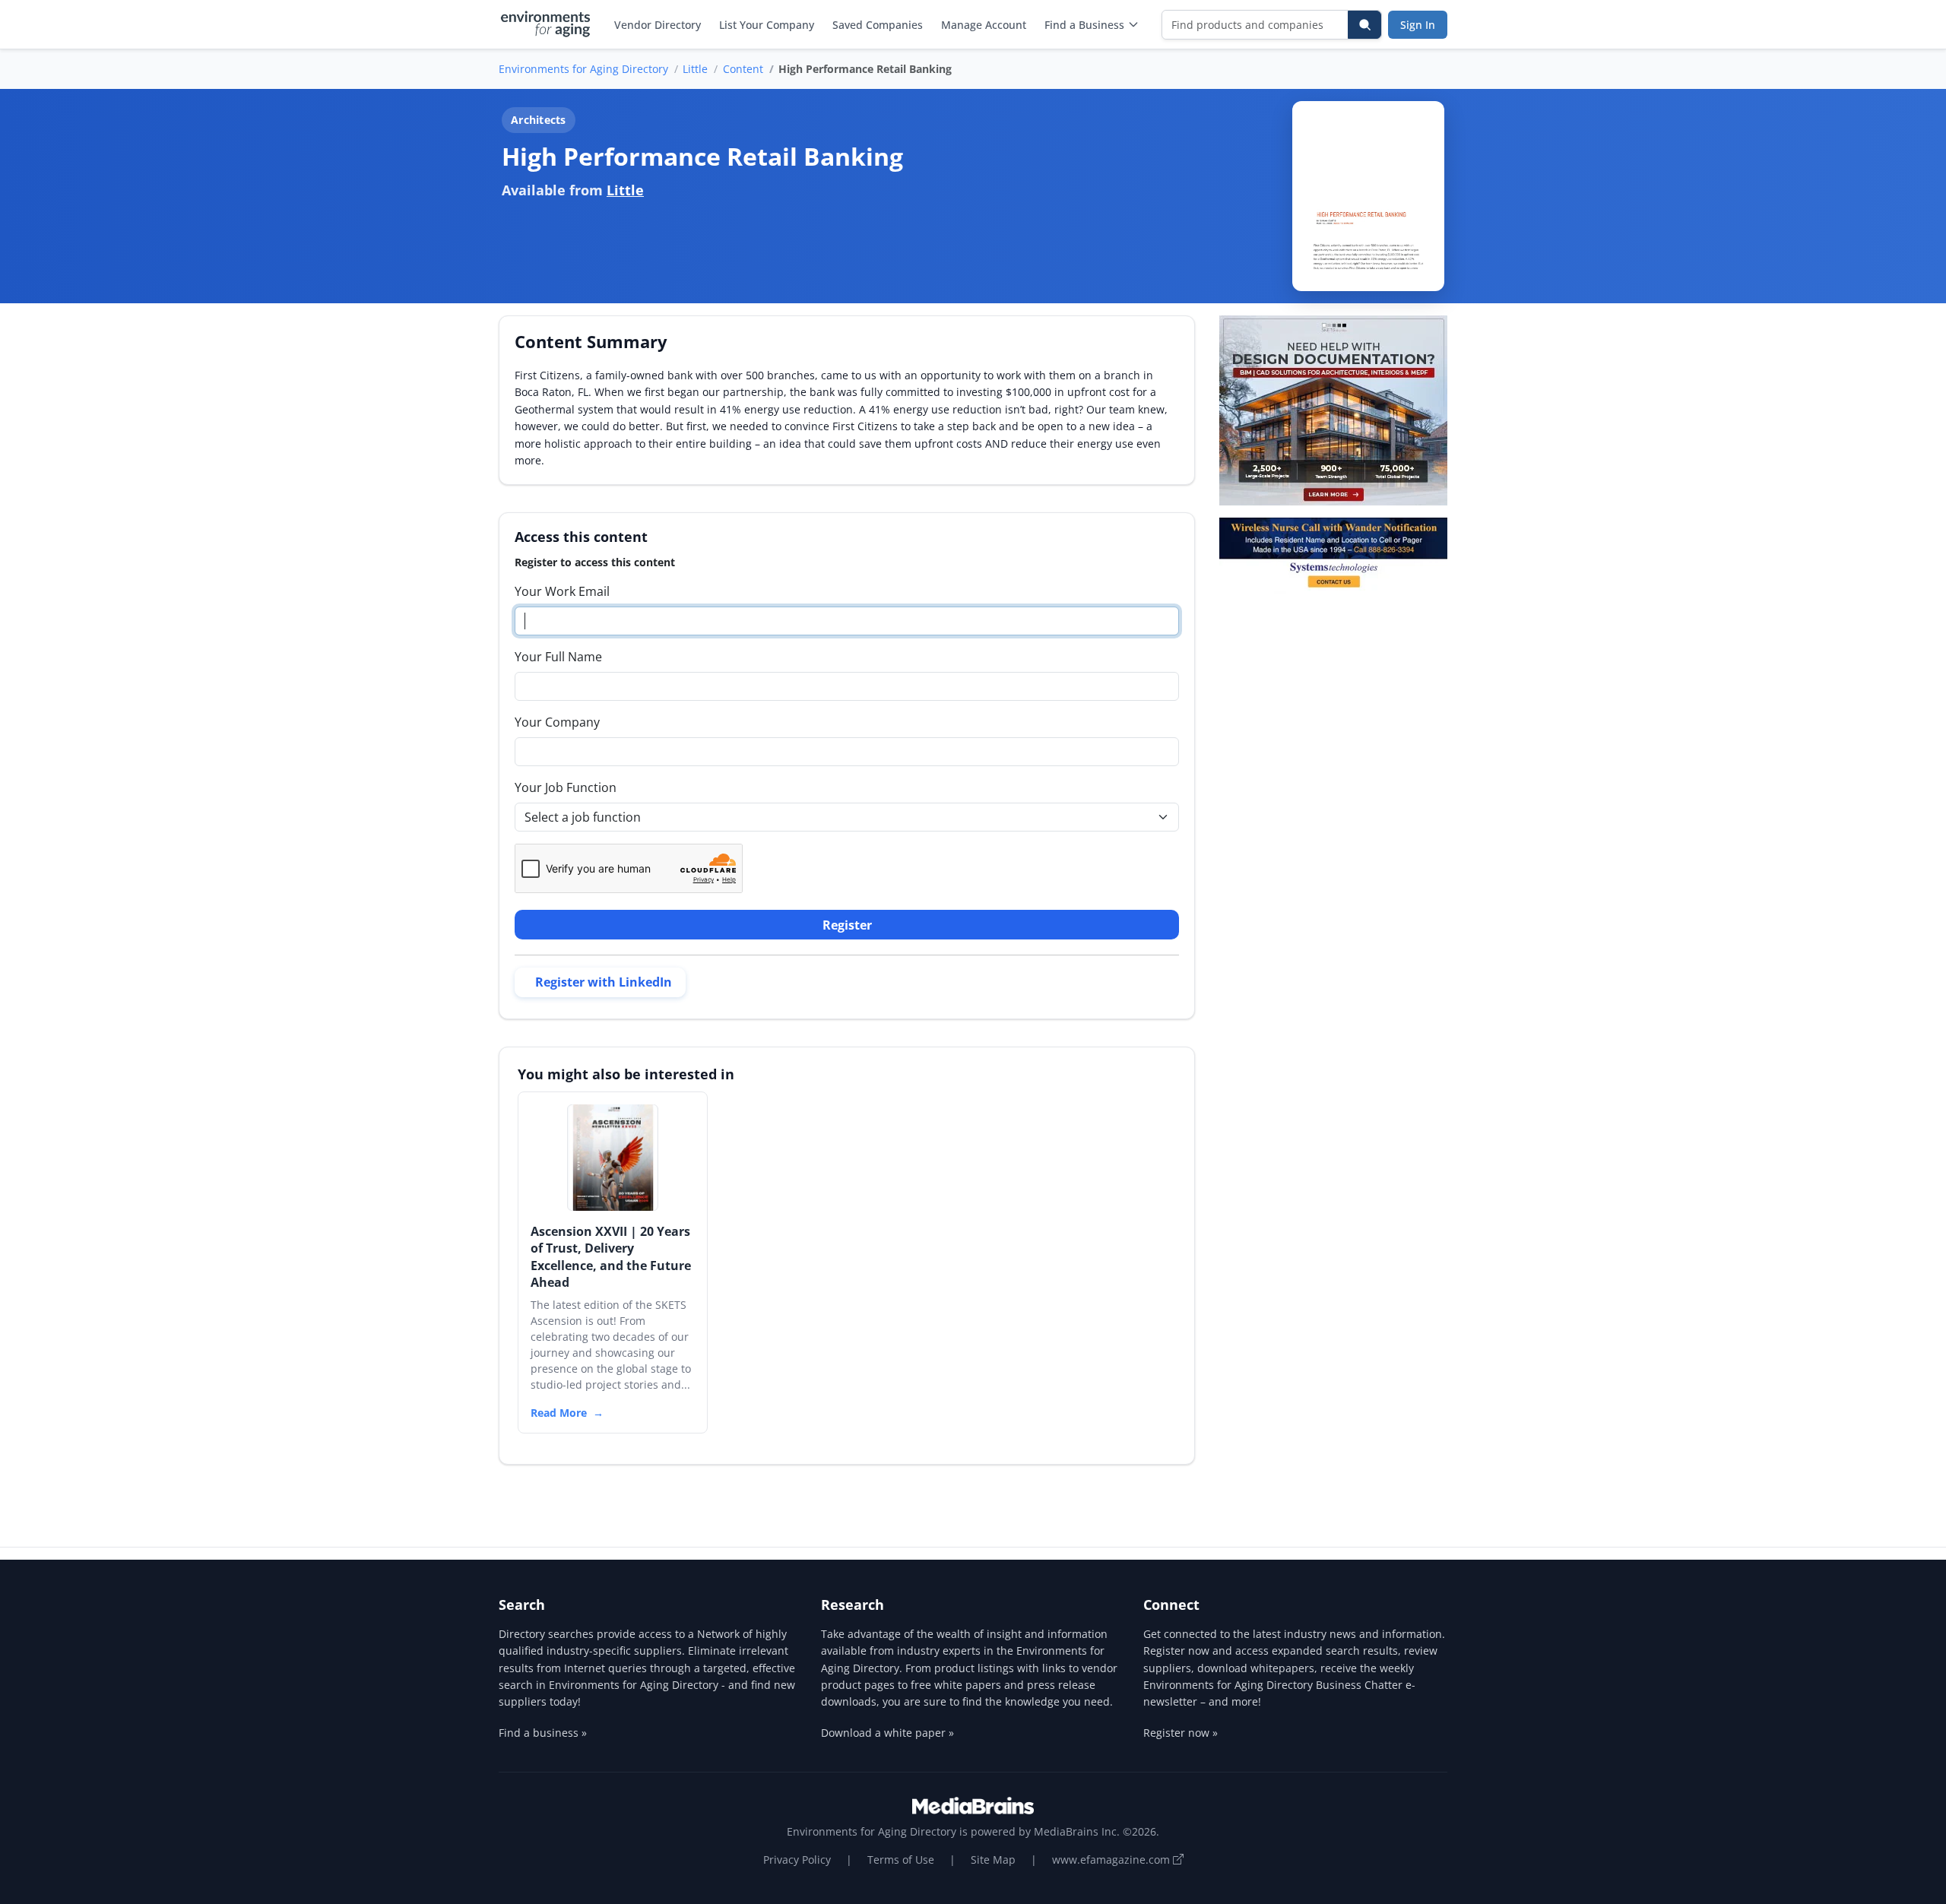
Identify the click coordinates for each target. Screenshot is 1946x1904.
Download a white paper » (887, 1733)
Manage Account (984, 25)
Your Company (557, 722)
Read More (559, 1413)
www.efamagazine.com (1112, 1860)
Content (743, 69)
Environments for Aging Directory (583, 69)
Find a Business (1084, 25)
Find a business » (543, 1733)
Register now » (1181, 1733)
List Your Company (767, 25)
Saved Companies (878, 25)
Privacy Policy (797, 1860)
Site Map (993, 1860)
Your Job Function (566, 787)
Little (695, 69)
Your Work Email (562, 591)
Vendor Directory (658, 25)
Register (847, 925)
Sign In (1418, 25)
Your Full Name (558, 657)
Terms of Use (901, 1860)
